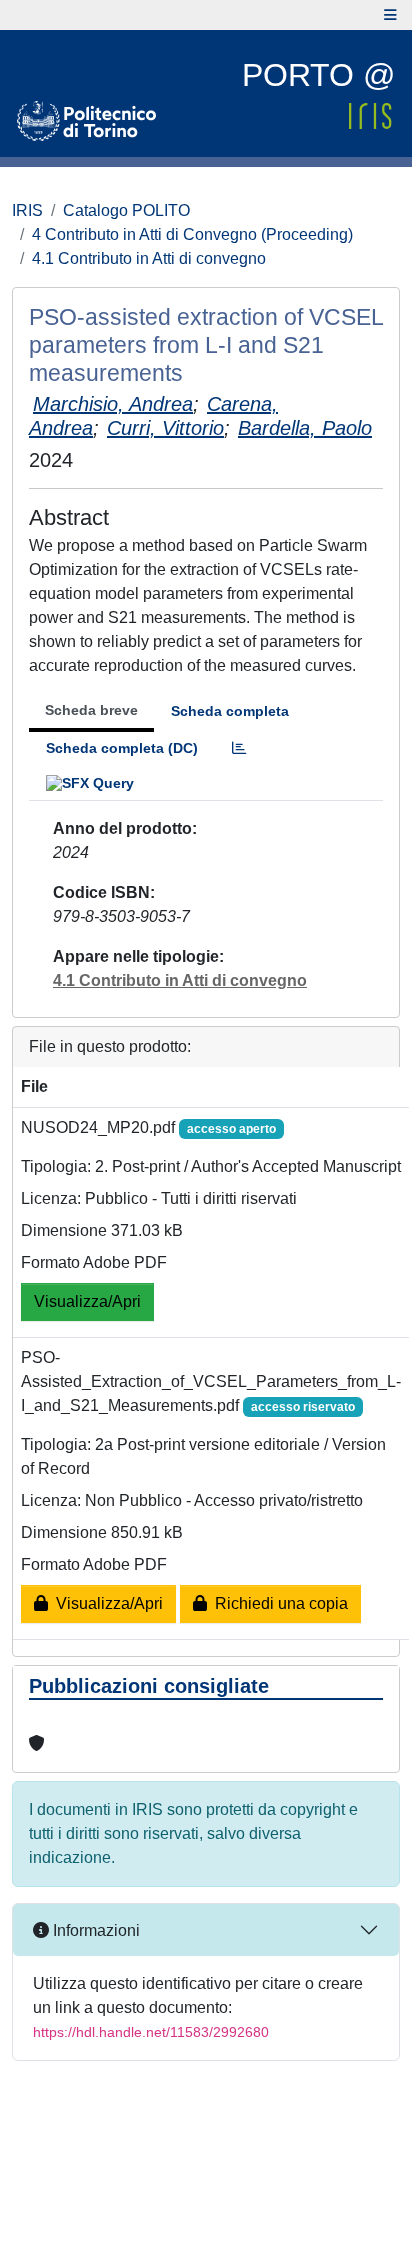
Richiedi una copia (277, 1603)
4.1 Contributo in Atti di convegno (149, 258)
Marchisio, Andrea (113, 404)
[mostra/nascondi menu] (390, 15)
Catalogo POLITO (126, 210)
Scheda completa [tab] (230, 711)
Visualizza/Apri (87, 1301)
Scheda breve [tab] (91, 710)
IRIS (27, 210)
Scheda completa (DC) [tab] (122, 748)
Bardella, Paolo (305, 428)
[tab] (239, 748)
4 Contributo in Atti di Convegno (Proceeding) (192, 234)
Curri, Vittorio (165, 428)
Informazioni (94, 1930)
